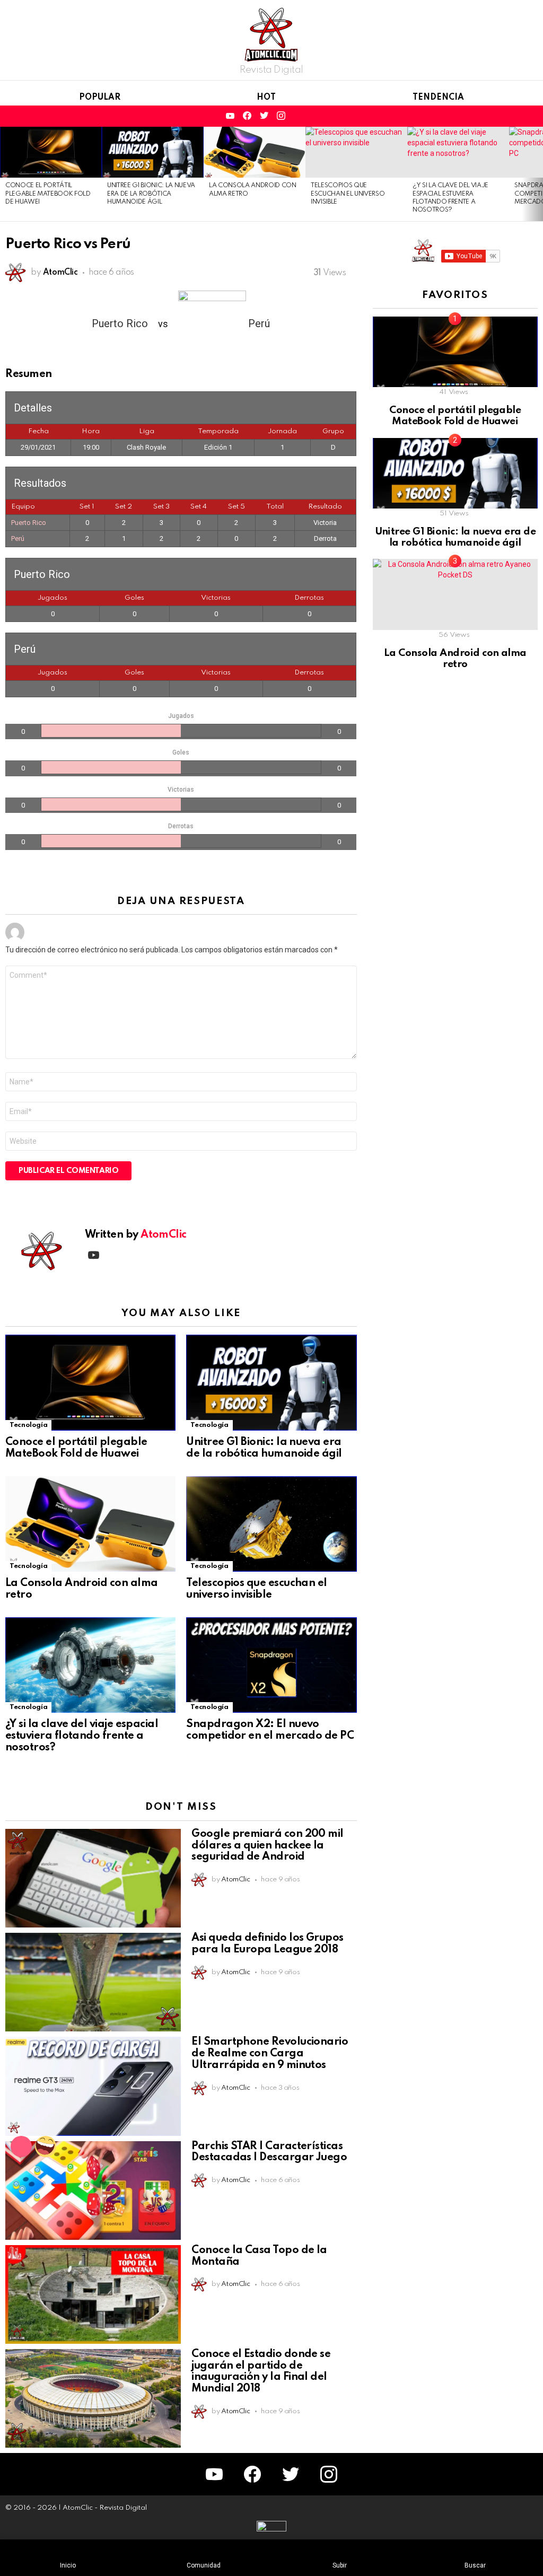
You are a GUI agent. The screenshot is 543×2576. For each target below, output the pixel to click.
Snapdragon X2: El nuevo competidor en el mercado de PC (270, 1730)
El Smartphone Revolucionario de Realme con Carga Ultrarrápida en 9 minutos (270, 2054)
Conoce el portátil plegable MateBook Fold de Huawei (48, 194)
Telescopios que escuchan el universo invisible (348, 194)
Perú (18, 538)
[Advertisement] (452, 863)
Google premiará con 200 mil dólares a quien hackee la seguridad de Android (267, 1846)
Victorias (216, 598)
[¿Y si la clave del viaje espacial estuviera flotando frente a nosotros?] (458, 152)
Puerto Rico (29, 523)
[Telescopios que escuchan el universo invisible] (356, 152)
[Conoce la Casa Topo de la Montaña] (93, 2294)
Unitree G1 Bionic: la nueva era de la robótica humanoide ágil (151, 194)
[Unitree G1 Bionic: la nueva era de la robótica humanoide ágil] (153, 152)
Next (538, 174)
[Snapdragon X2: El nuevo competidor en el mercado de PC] (271, 1665)
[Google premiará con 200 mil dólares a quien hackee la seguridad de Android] (93, 1878)
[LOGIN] (531, 116)
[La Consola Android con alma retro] (255, 152)
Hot (266, 98)
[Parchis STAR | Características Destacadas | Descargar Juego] (93, 2191)
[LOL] (46, 2146)
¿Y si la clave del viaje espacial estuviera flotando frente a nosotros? (82, 1736)
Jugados (52, 598)
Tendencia (438, 98)
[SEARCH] (495, 116)
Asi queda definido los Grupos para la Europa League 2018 (267, 1944)
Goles (134, 598)
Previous (5, 174)
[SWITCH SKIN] (513, 116)
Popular (100, 98)
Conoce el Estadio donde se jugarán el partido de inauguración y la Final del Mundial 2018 (261, 2372)
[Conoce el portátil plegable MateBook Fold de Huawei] (51, 152)
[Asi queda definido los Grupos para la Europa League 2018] (93, 1982)
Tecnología (28, 1425)
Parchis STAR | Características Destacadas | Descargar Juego (269, 2152)
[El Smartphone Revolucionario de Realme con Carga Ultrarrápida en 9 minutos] (93, 2086)
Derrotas (309, 598)
